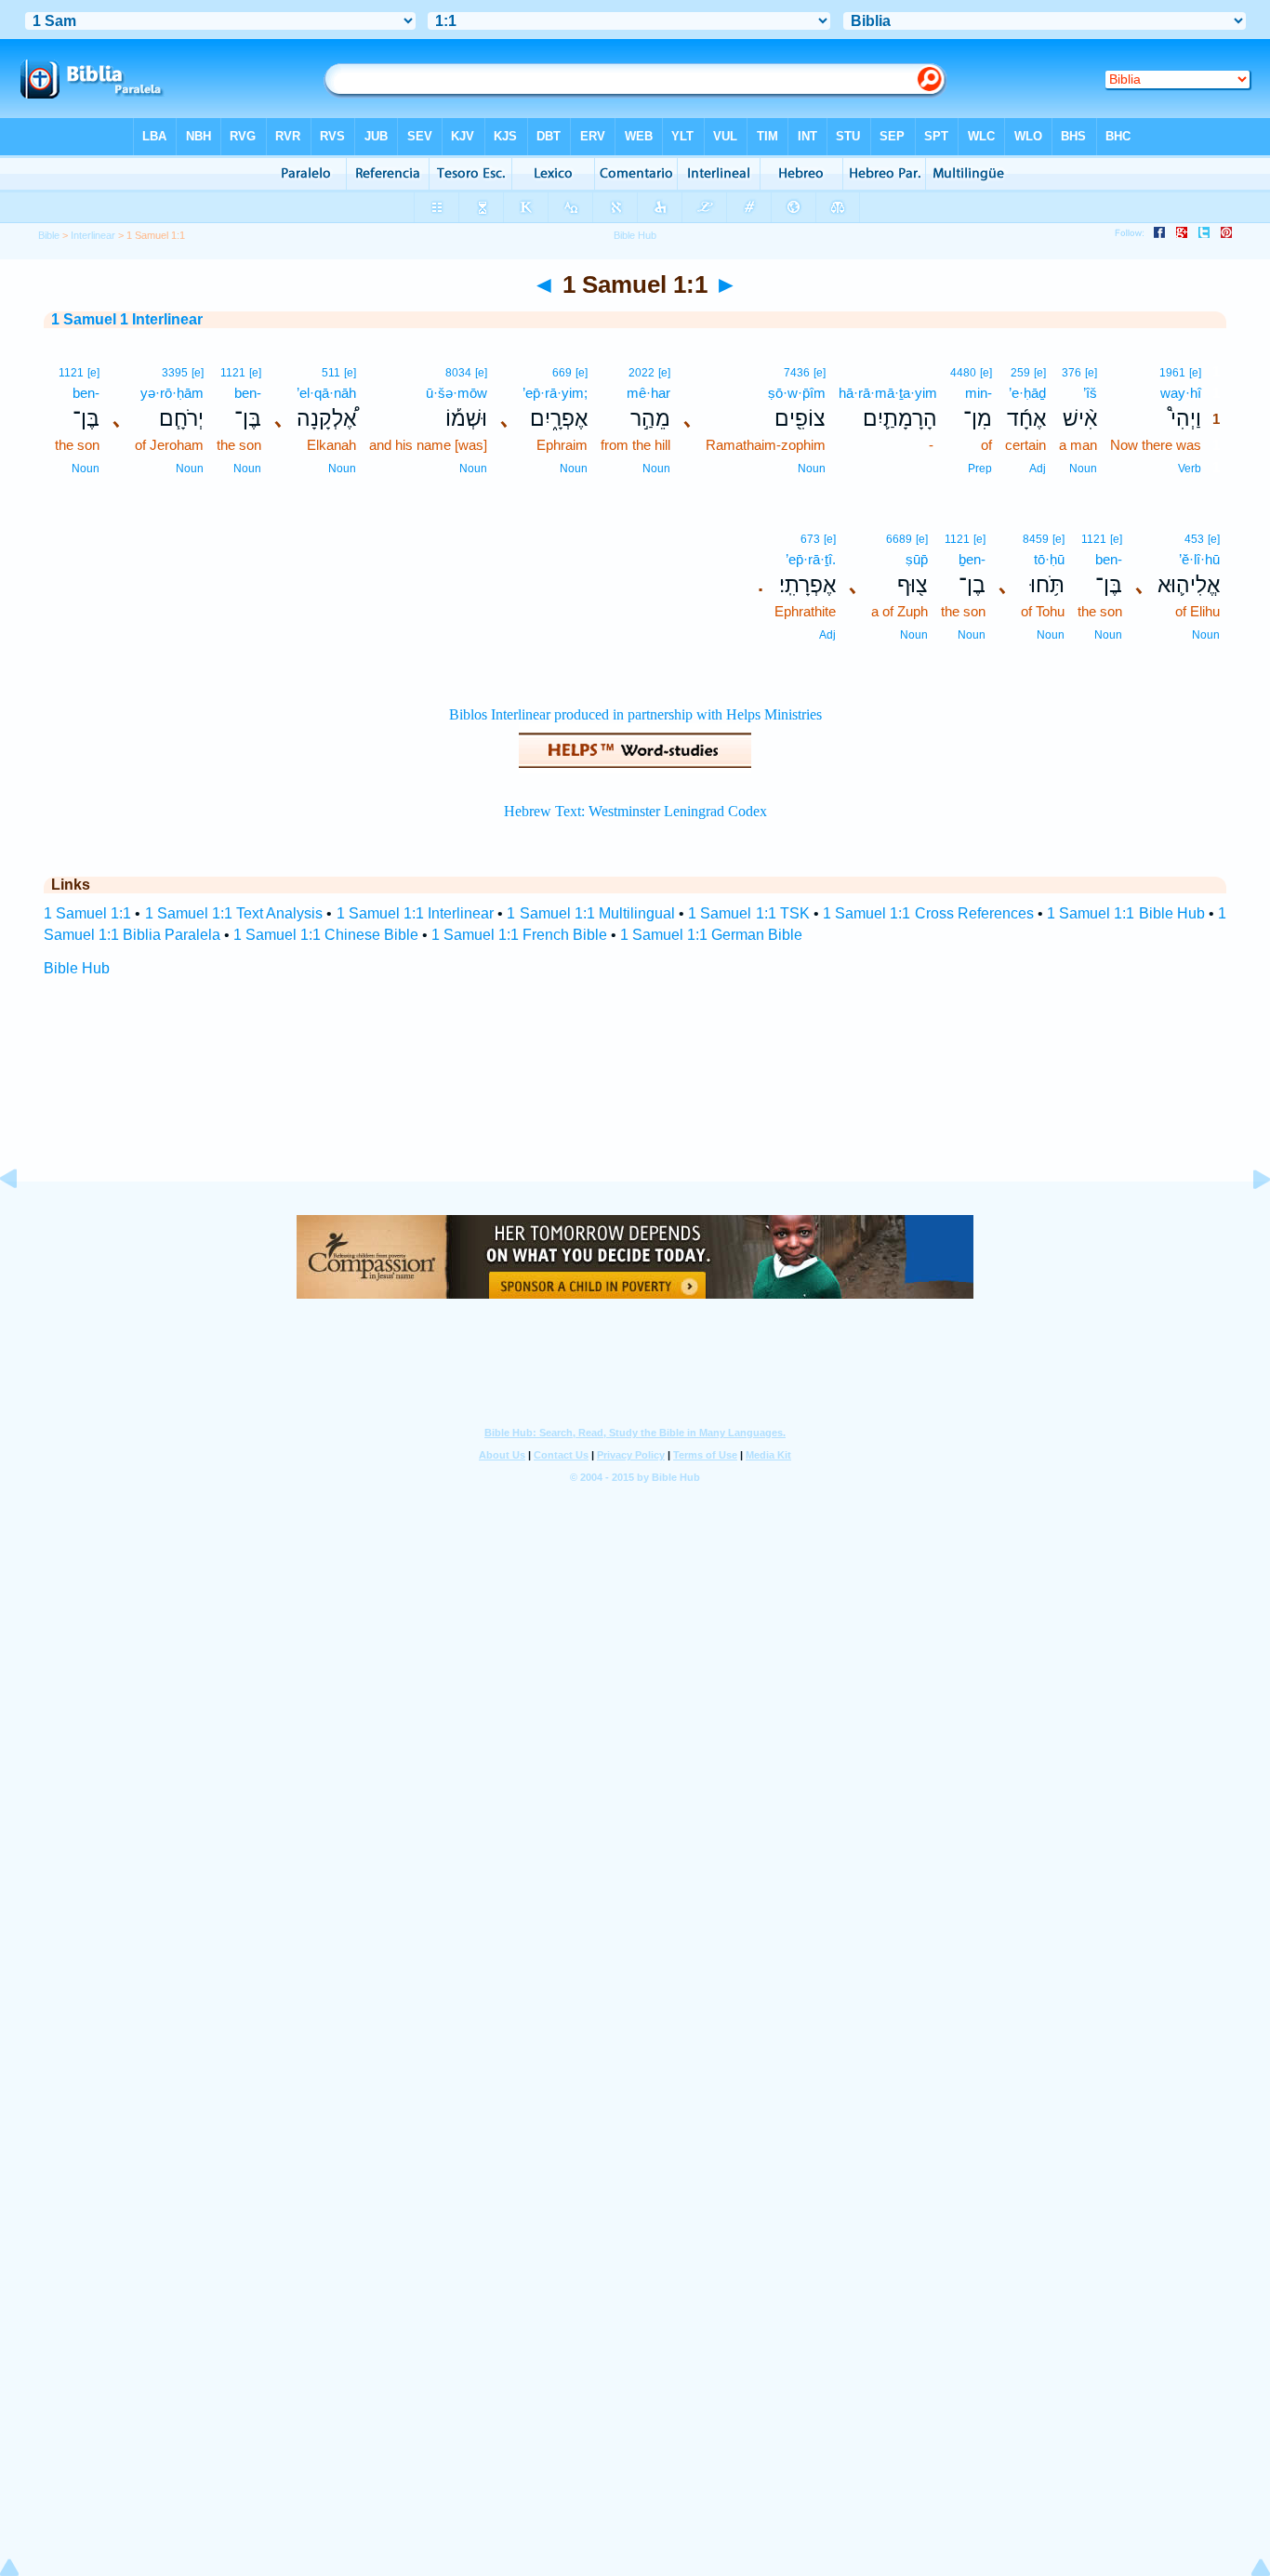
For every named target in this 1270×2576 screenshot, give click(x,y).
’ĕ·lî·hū (1199, 559)
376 (1072, 373)
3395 (175, 373)
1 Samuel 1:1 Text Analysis (234, 913)
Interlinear (93, 235)
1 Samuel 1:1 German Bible (711, 935)
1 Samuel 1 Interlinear (127, 319)
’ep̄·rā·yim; (555, 393)
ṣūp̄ (917, 559)
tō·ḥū (1049, 559)
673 (810, 539)
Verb (1190, 469)
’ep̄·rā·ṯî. (811, 559)
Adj (1038, 469)
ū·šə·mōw (456, 393)
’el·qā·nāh (326, 393)
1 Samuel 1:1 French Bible (519, 935)
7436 (797, 373)
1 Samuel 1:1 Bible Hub (1126, 913)
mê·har (648, 393)
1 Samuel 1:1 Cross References (928, 913)
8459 (1036, 539)
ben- (248, 393)
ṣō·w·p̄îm (797, 393)
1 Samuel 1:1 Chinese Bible (326, 935)
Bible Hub (77, 968)
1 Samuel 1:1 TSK (749, 913)
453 (1194, 539)
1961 (1172, 373)
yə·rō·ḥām (172, 393)
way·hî (1181, 393)
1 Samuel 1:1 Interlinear (416, 913)
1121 (233, 373)
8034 (458, 373)
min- (979, 393)
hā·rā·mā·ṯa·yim (888, 393)
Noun (1083, 469)
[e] (1195, 373)
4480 (963, 373)
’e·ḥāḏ (1027, 393)
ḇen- (972, 559)
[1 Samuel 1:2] (1247, 1221)
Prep (980, 469)
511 (331, 373)
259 (1020, 373)
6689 (899, 539)
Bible (49, 235)
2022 (642, 373)
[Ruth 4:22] (23, 1221)
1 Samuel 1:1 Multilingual (591, 913)
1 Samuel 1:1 (87, 913)
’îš (1090, 393)
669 (562, 373)
